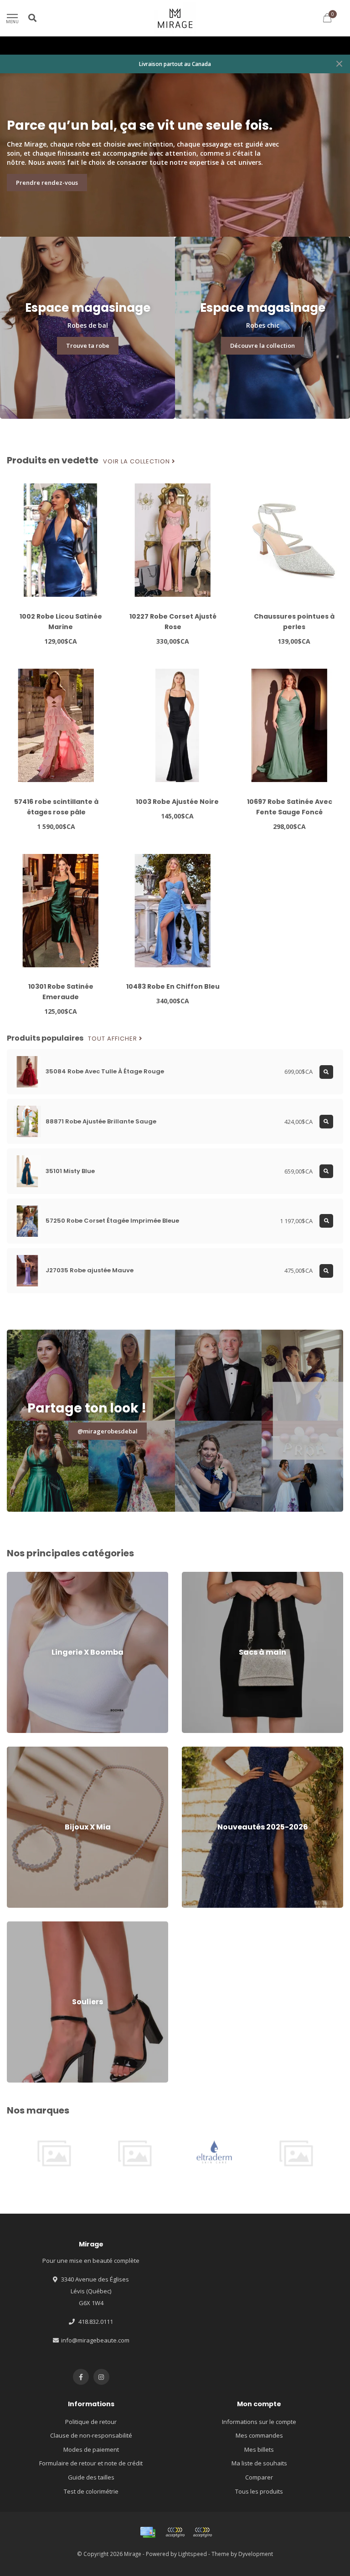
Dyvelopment (256, 2554)
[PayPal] (202, 2532)
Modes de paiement (91, 2449)
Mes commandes (259, 2435)
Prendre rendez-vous (47, 183)
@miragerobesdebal (108, 1431)
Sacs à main (198, 1576)
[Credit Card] (148, 2532)
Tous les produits (259, 2491)
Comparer (259, 2477)
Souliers (18, 1926)
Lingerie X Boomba (33, 1576)
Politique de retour (91, 2422)
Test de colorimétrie (91, 2491)
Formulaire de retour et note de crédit (91, 2463)
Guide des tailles (91, 2477)
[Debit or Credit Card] (175, 2532)
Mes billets (259, 2449)
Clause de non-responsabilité (91, 2435)
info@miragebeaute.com (95, 2340)
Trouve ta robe (88, 345)
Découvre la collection (262, 345)
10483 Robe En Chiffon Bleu (173, 986)
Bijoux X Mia (23, 1751)
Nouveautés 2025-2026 (213, 1751)
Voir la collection (137, 462)
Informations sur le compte (259, 2422)
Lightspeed (193, 2554)
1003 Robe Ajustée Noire (177, 802)
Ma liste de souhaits (259, 2463)
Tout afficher (113, 1039)
